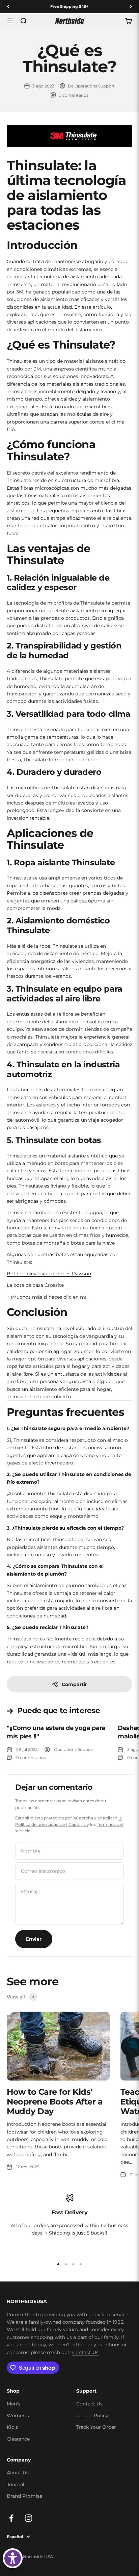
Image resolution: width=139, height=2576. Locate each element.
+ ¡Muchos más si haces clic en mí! (47, 1297)
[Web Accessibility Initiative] (13, 2558)
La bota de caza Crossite (35, 1285)
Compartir (74, 1684)
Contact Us (85, 2352)
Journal (16, 2484)
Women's (18, 2416)
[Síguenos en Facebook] (11, 2518)
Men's (13, 2404)
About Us (18, 2473)
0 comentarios (74, 95)
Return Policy (92, 2416)
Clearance (18, 2439)
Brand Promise (24, 2496)
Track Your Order (96, 2427)
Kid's (12, 2427)
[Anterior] (8, 7)
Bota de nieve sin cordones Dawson (49, 1274)
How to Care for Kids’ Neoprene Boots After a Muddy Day (55, 2102)
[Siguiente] (131, 7)
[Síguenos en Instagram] (29, 2518)
